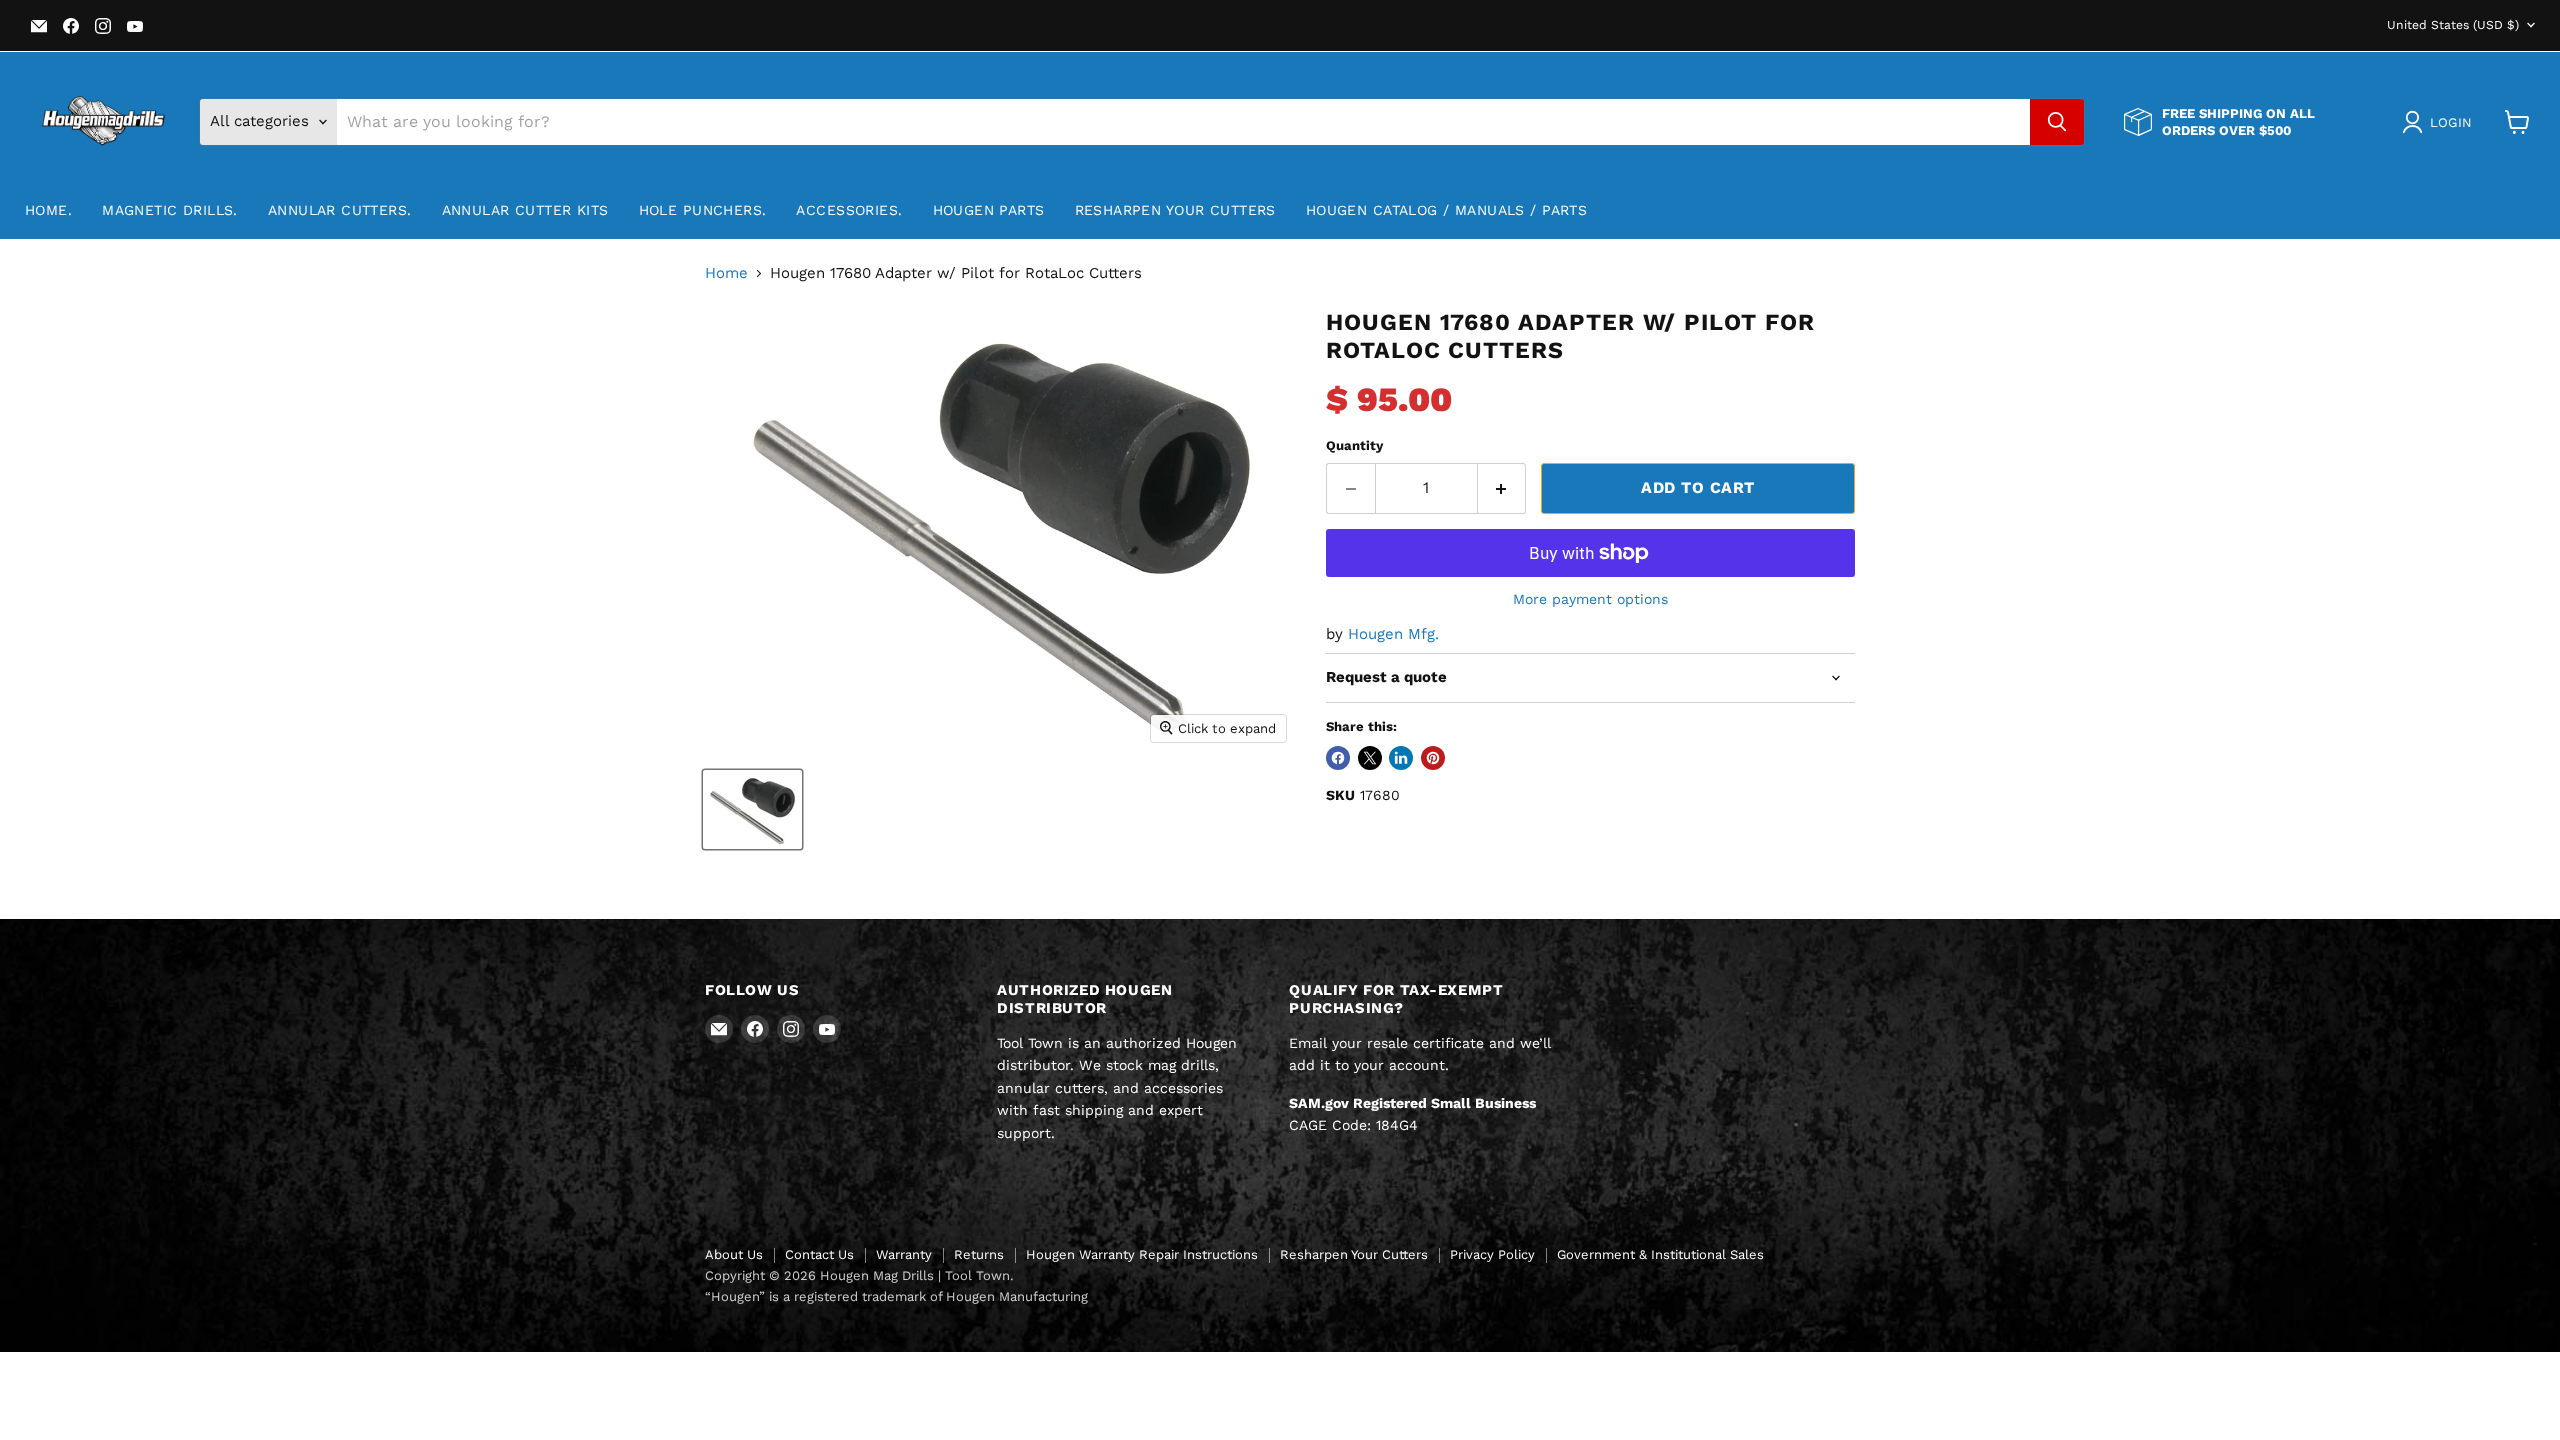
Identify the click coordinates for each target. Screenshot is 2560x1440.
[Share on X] (1370, 758)
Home (726, 273)
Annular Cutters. (340, 210)
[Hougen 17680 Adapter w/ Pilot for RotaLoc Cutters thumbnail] (752, 809)
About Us (734, 1254)
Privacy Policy (1492, 1254)
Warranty (904, 1254)
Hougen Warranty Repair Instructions (1142, 1254)
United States (2453, 25)
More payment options (1590, 599)
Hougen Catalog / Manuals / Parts (1446, 210)
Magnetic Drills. (170, 210)
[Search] (2057, 122)
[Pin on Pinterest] (1433, 758)
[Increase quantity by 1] (1502, 488)
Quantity (1354, 445)
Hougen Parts (989, 210)
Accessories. (849, 210)
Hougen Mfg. (1393, 634)
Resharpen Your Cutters (1175, 210)
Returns (979, 1254)
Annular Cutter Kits (525, 210)
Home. (48, 210)
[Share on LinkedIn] (1401, 758)
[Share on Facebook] (1338, 758)
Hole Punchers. (703, 210)
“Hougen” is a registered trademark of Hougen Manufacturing (896, 1296)
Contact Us (819, 1254)
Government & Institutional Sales (1660, 1254)
